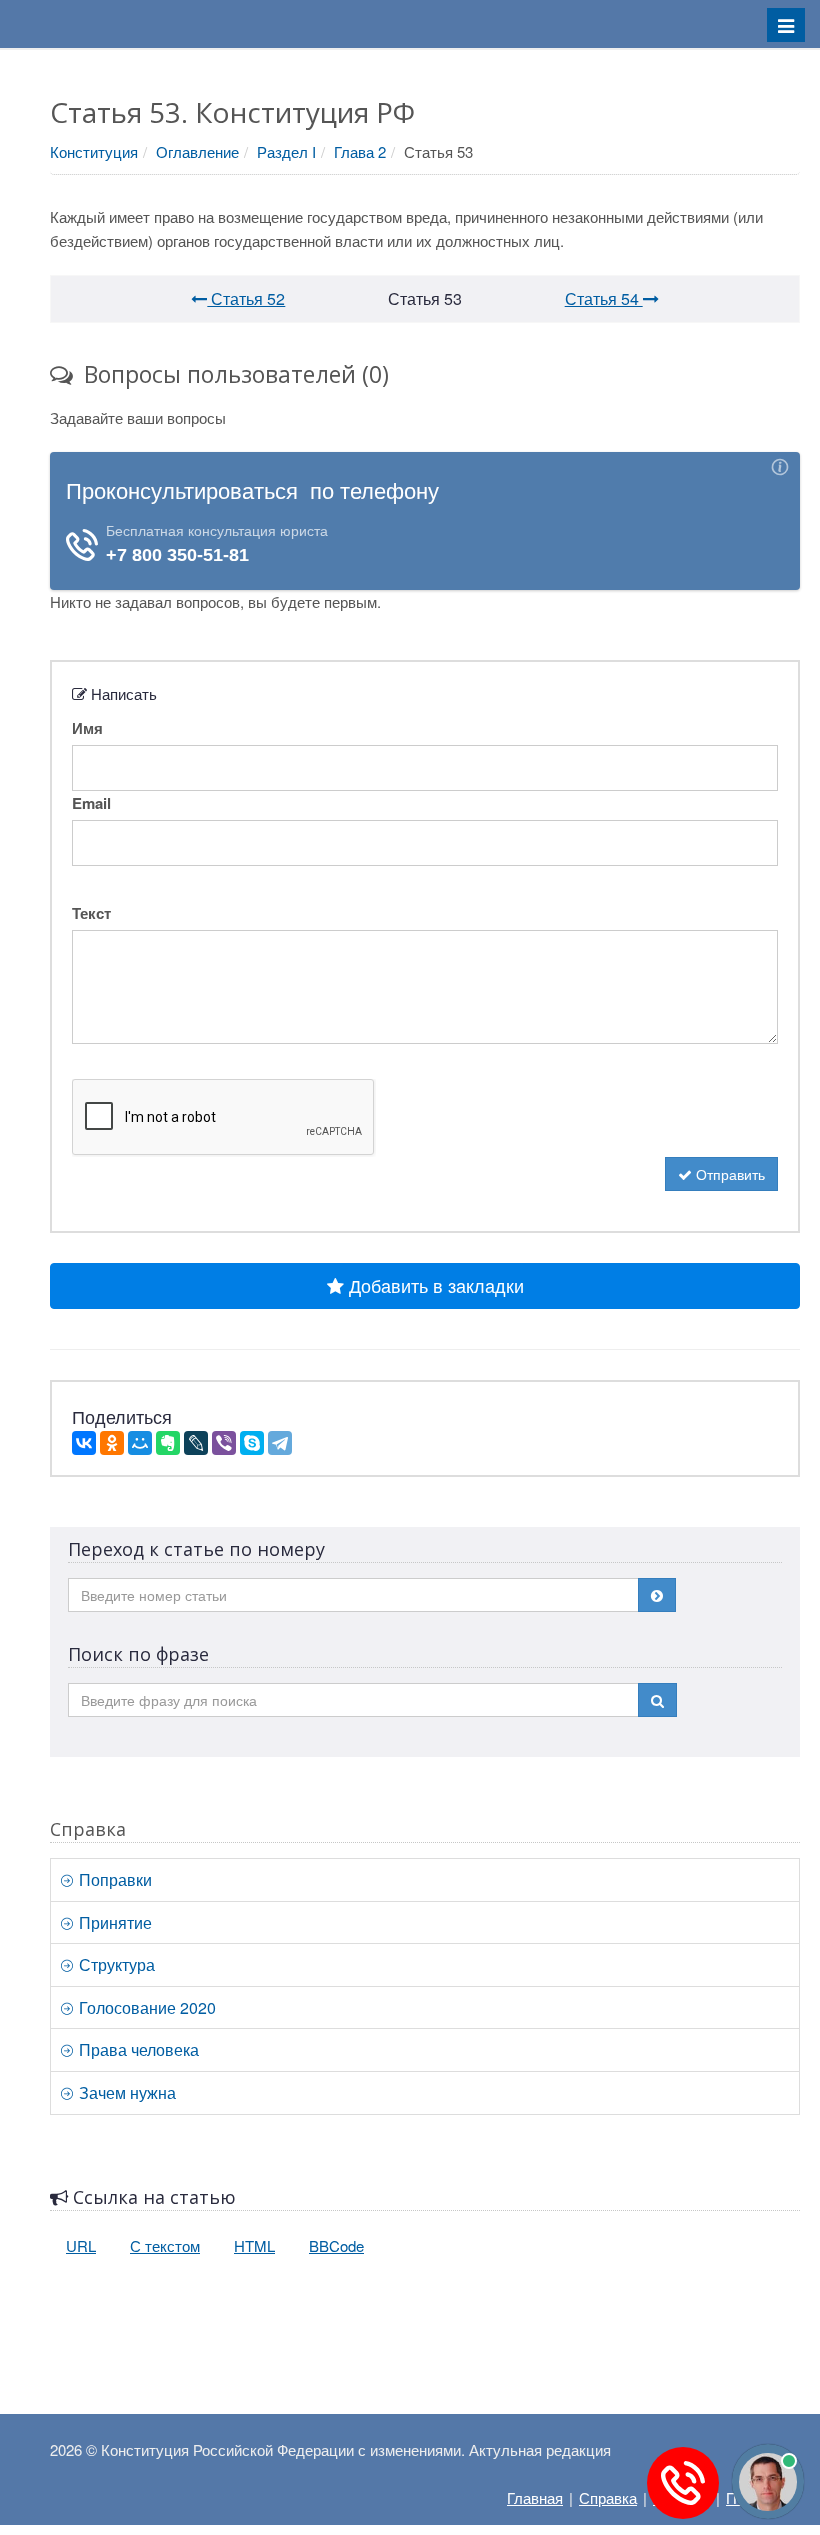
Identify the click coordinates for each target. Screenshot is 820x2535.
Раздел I (286, 151)
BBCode (336, 2245)
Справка (608, 2497)
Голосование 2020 (145, 2007)
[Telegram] (280, 1443)
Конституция (94, 151)
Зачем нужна (125, 2092)
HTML (254, 2245)
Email (91, 803)
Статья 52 (246, 298)
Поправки (113, 1879)
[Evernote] (168, 1443)
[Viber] (224, 1443)
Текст (91, 913)
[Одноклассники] (112, 1443)
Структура (115, 1964)
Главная (535, 2497)
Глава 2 (360, 151)
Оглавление (197, 151)
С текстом (165, 2245)
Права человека (137, 2049)
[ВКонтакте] (84, 1443)
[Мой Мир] (140, 1443)
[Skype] (252, 1443)
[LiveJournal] (196, 1443)
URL (81, 2245)
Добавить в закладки (434, 1285)
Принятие (113, 1922)
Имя (87, 728)
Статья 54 (604, 298)
